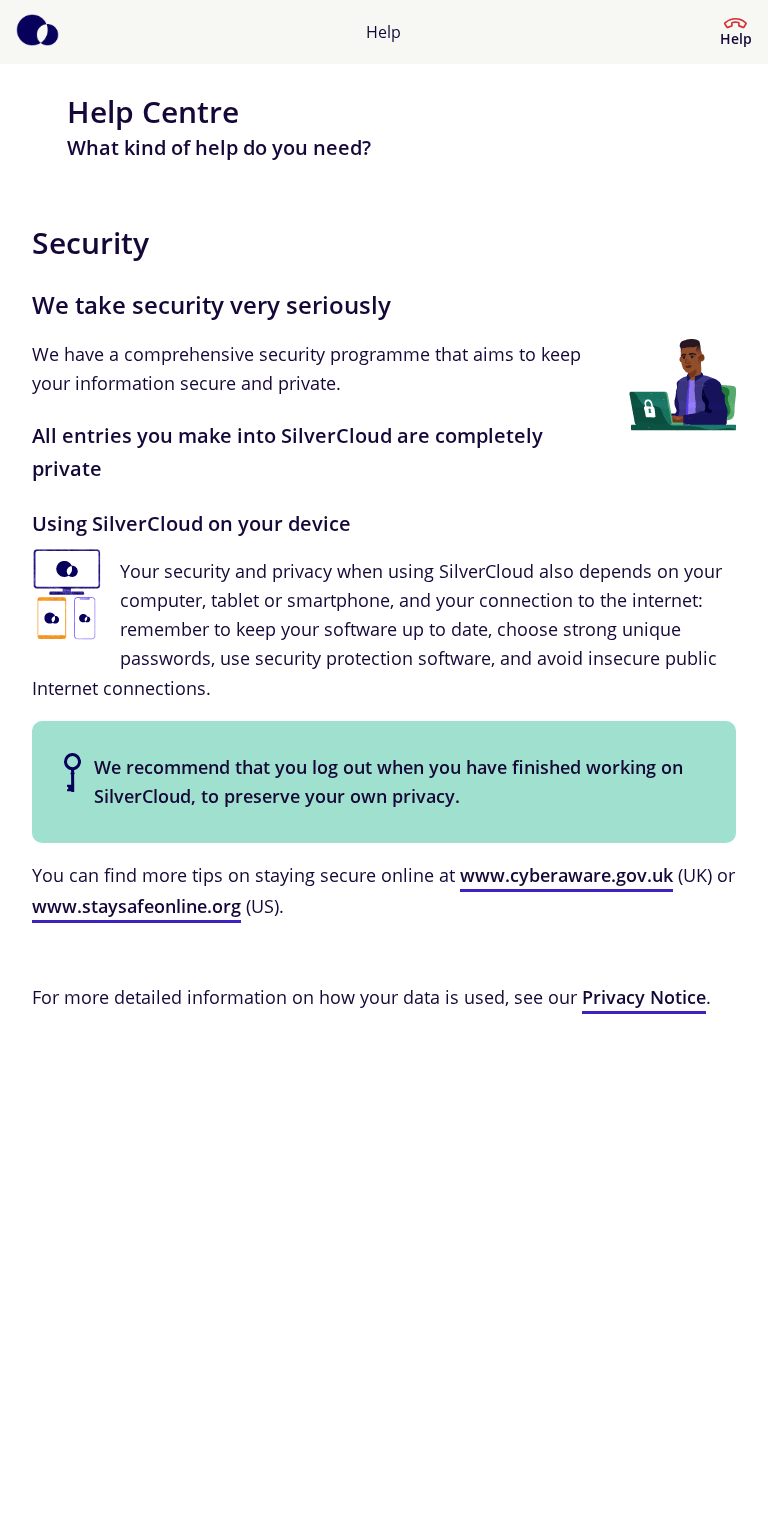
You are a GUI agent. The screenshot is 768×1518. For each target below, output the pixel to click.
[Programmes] (37, 32)
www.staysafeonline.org (136, 906)
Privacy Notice (644, 997)
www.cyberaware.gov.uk (566, 875)
